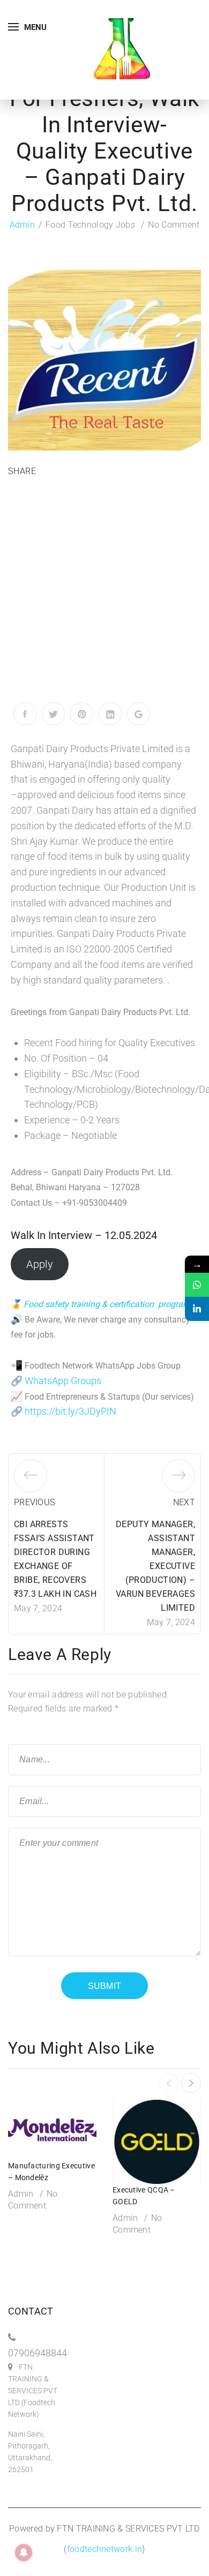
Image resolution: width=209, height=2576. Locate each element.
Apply (40, 1264)
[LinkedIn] (110, 714)
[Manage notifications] (24, 2552)
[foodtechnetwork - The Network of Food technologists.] (122, 49)
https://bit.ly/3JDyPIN (70, 1411)
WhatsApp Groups (63, 1381)
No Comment (174, 225)
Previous (34, 1502)
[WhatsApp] (197, 1285)
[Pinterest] (82, 714)
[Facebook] (25, 714)
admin (23, 225)
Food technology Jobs (90, 225)
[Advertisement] (104, 592)
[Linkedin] (197, 1309)
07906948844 (38, 2353)
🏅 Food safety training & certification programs (103, 1304)
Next (184, 1502)
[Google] (139, 714)
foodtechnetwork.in (104, 2549)
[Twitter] (53, 714)
